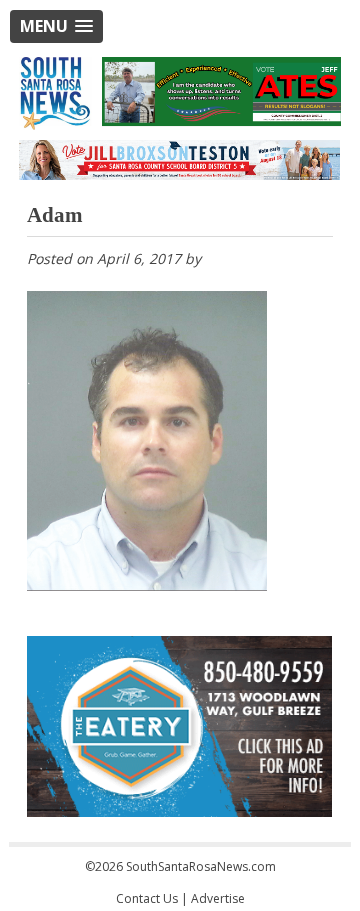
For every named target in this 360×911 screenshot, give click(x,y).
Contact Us (147, 898)
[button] (56, 26)
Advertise (218, 898)
